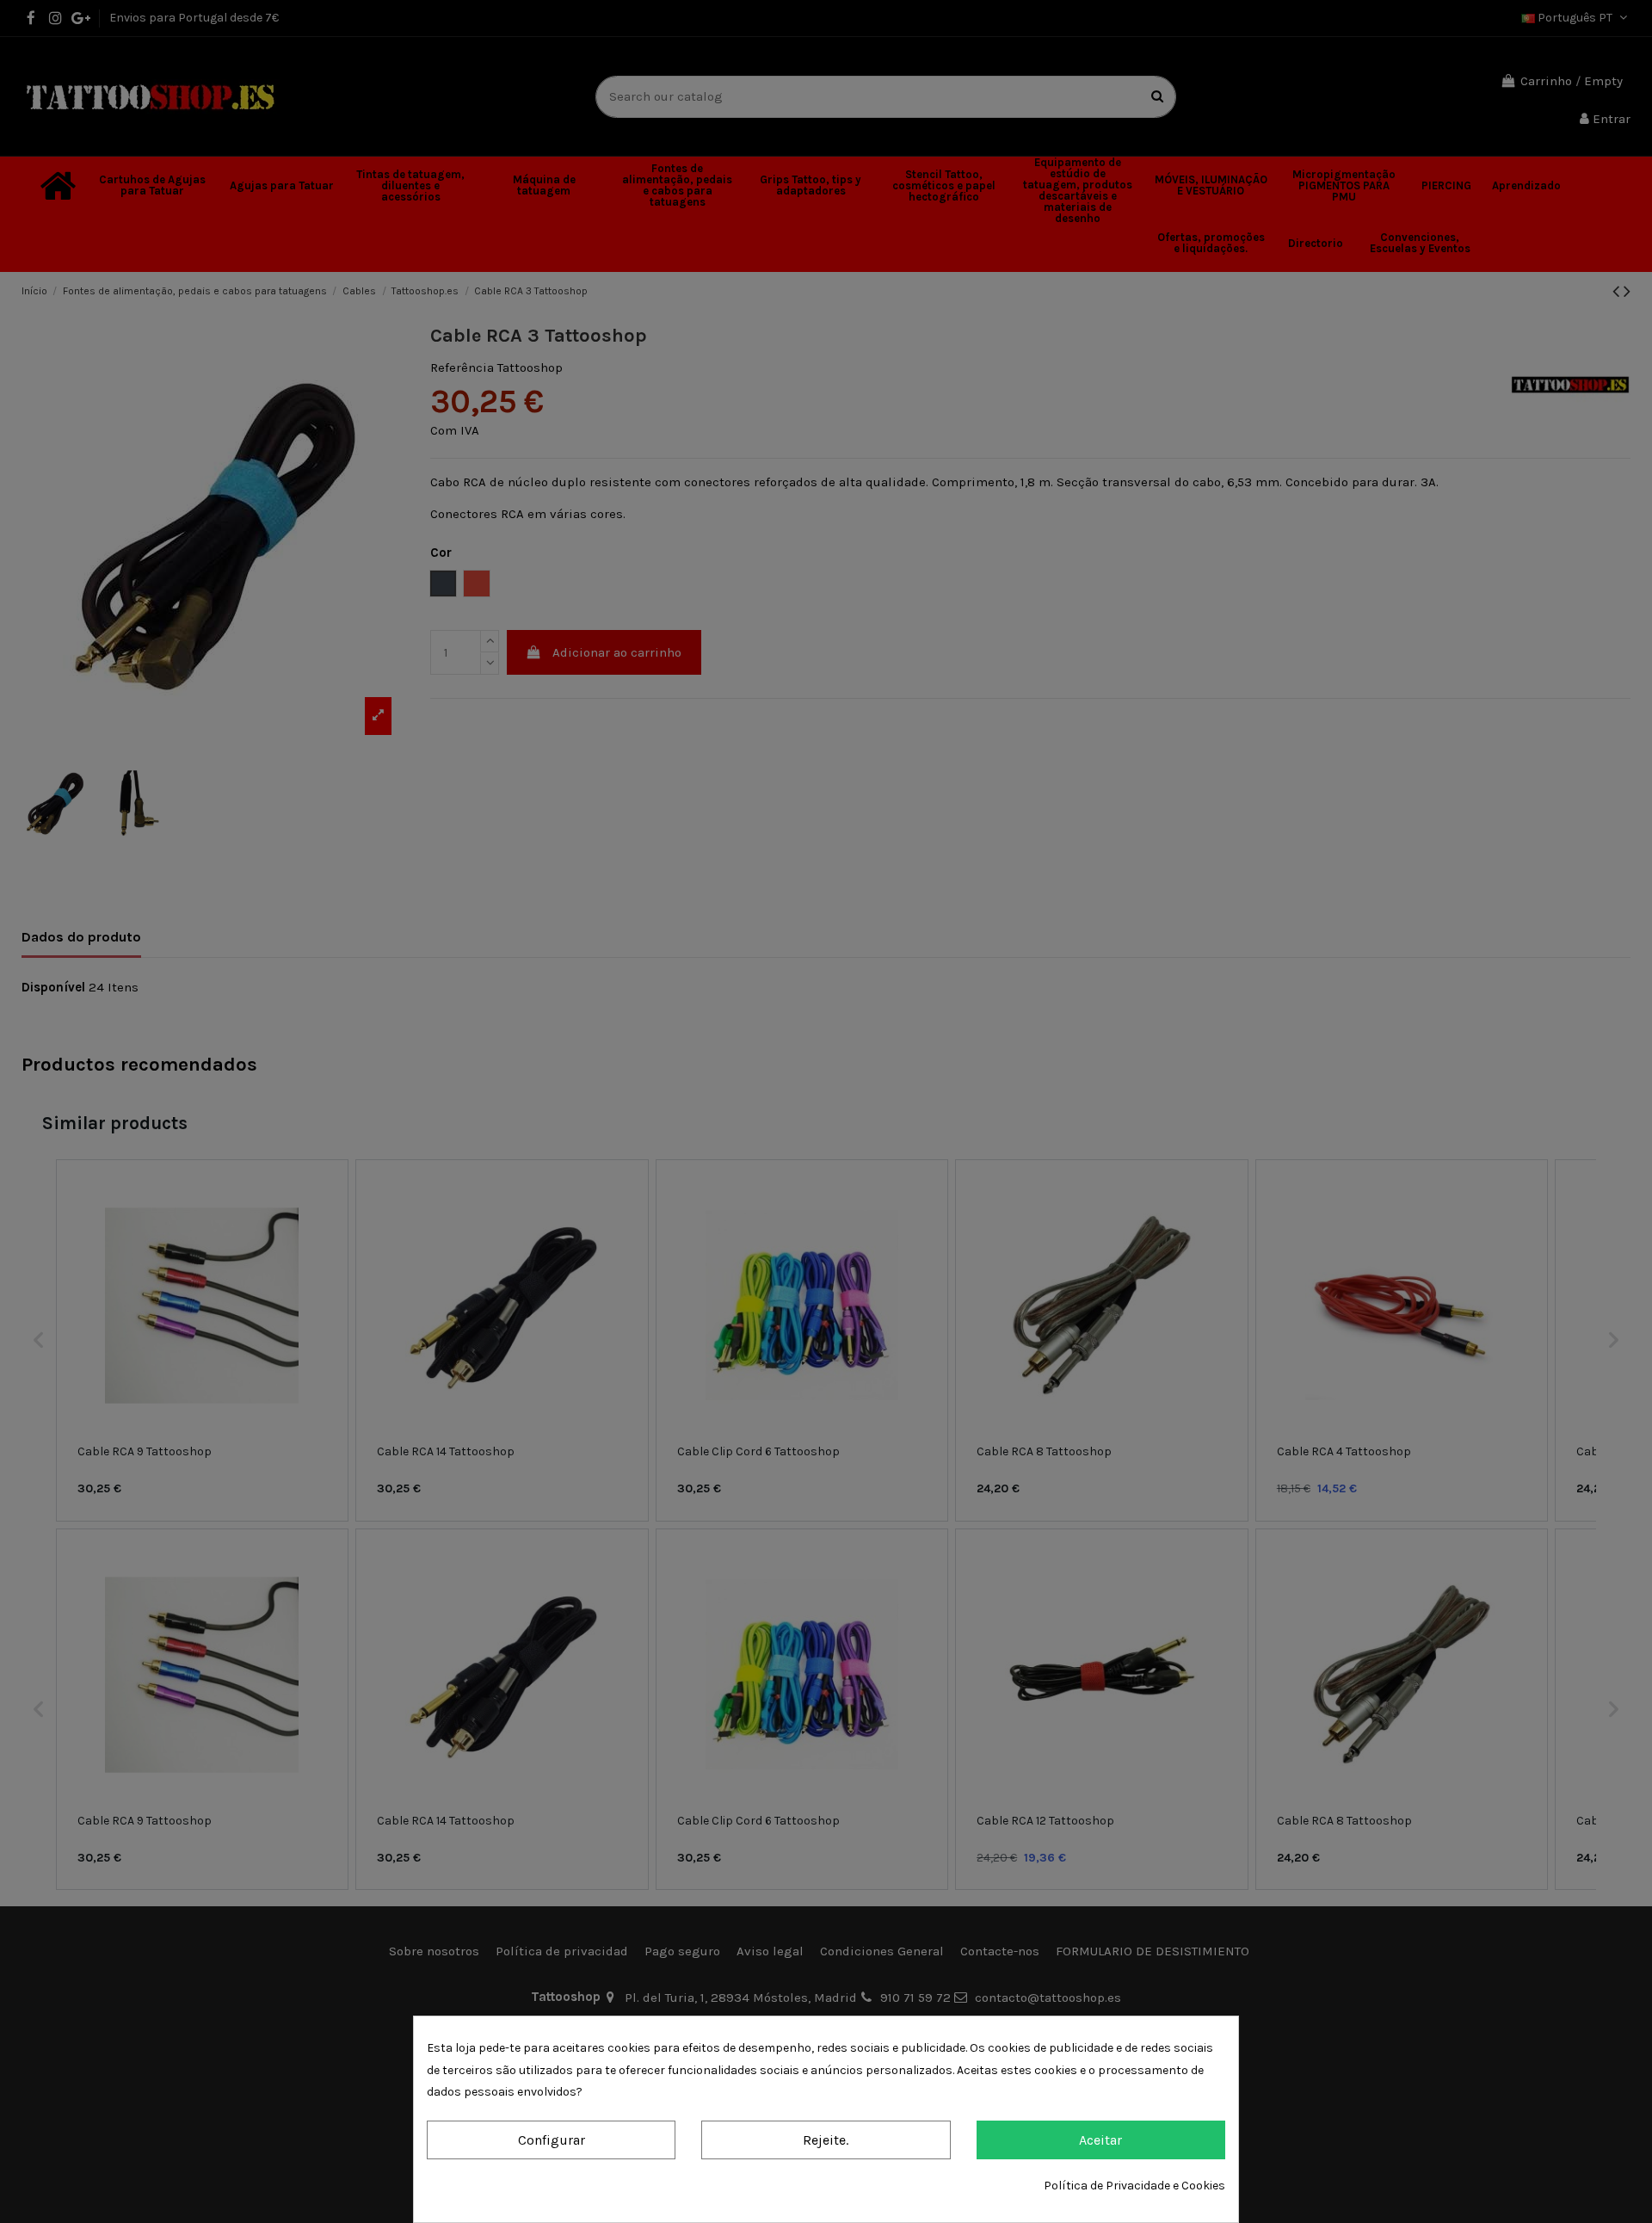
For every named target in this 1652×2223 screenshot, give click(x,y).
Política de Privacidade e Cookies (1134, 2186)
